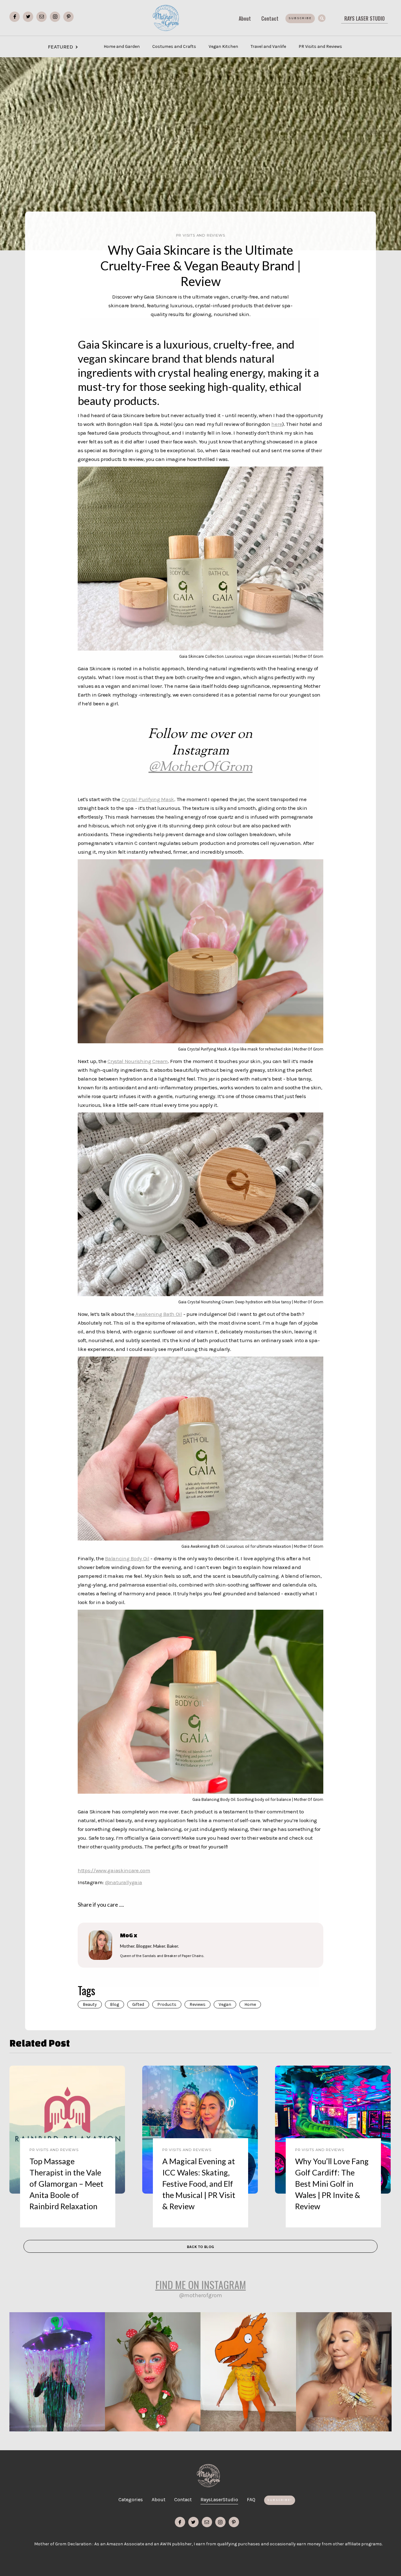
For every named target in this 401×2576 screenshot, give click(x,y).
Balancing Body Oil (127, 1558)
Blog (115, 2004)
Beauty (90, 2004)
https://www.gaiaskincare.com (114, 1870)
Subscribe (300, 18)
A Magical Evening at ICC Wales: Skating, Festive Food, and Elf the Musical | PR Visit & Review (199, 2184)
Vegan (225, 2004)
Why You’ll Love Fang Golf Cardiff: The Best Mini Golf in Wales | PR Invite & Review (332, 2184)
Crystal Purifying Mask (148, 799)
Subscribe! (280, 2500)
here (277, 424)
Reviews (198, 2004)
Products (167, 2004)
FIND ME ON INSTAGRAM (201, 2284)
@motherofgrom (200, 2295)
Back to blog (201, 2247)
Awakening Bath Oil (158, 1314)
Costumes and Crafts (174, 46)
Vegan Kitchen (223, 46)
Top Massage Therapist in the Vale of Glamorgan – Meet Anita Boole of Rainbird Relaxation (66, 2184)
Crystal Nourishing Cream (138, 1061)
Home (250, 2004)
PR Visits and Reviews (320, 46)
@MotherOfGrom (200, 767)
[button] (355, 42)
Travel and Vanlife (268, 46)
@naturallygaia (124, 1882)
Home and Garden (122, 46)
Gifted (138, 2004)
